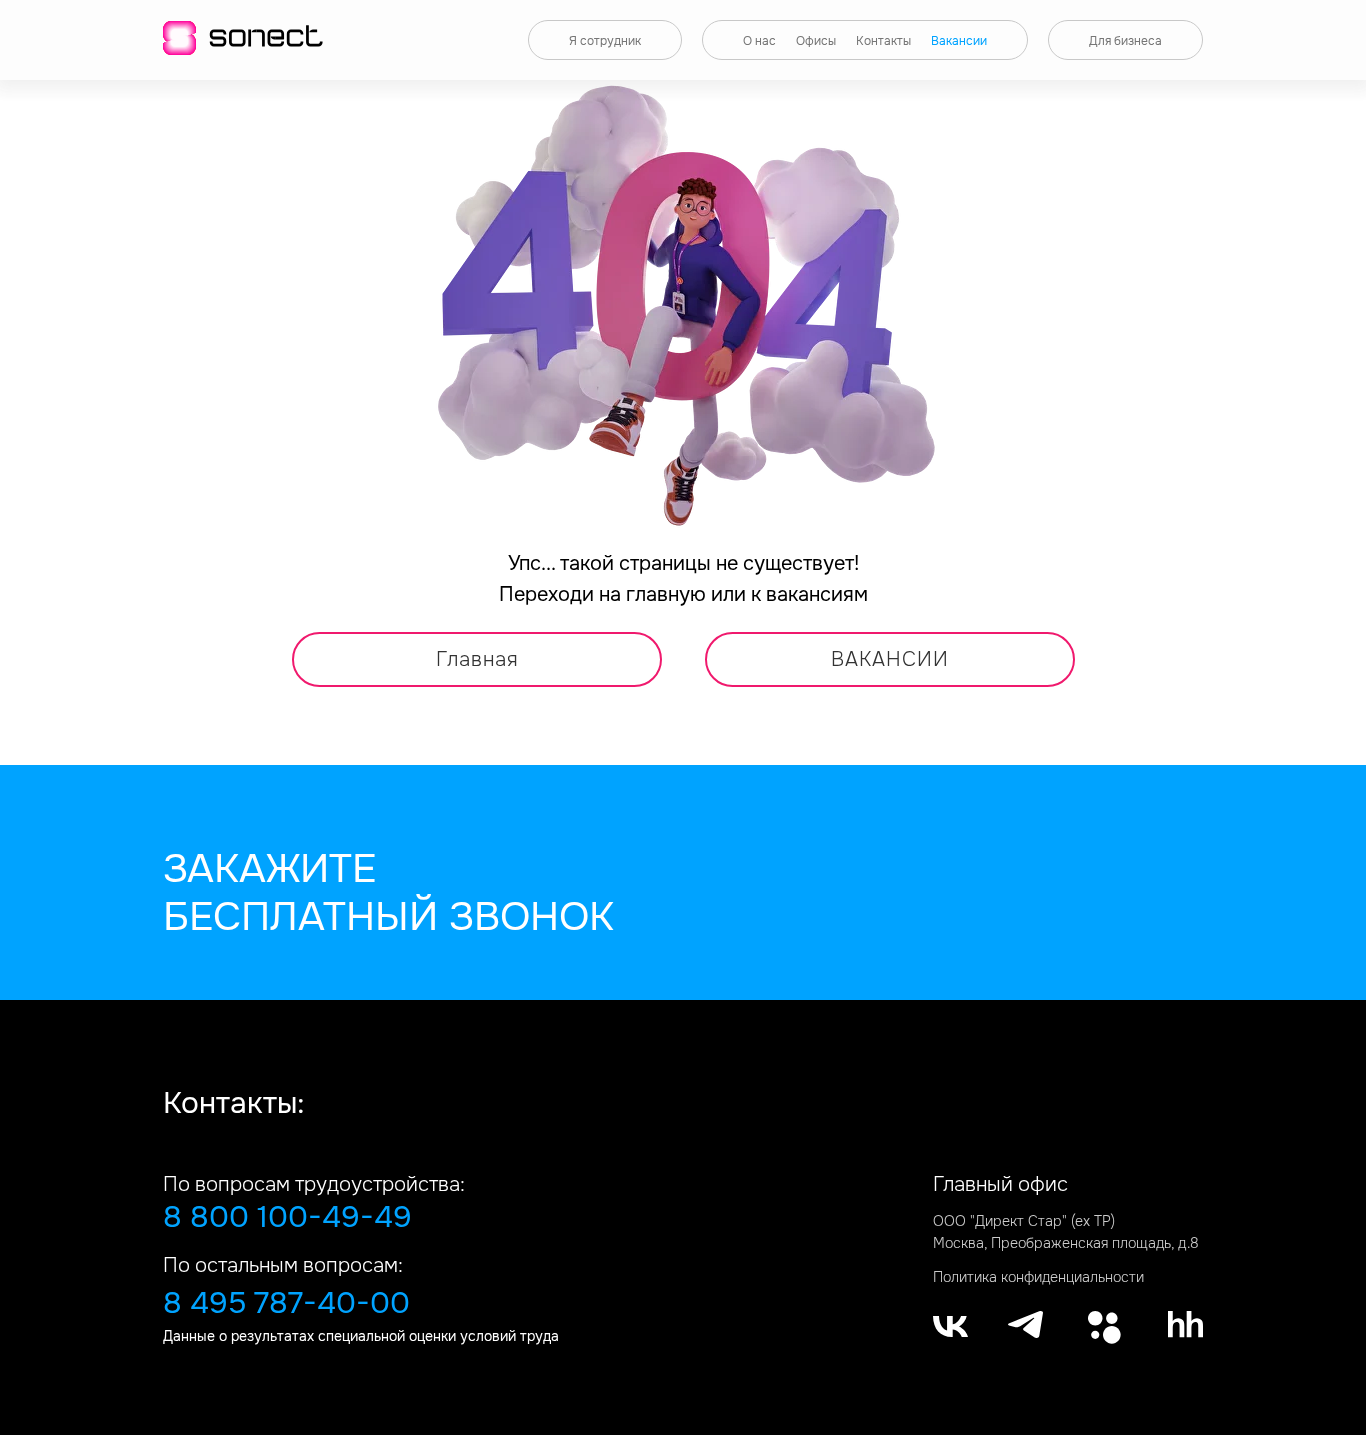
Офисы (816, 41)
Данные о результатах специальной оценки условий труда (361, 1336)
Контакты (883, 41)
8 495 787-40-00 (286, 1303)
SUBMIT (775, 987)
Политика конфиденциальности (1038, 1277)
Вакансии (959, 41)
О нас (759, 41)
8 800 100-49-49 (287, 1217)
